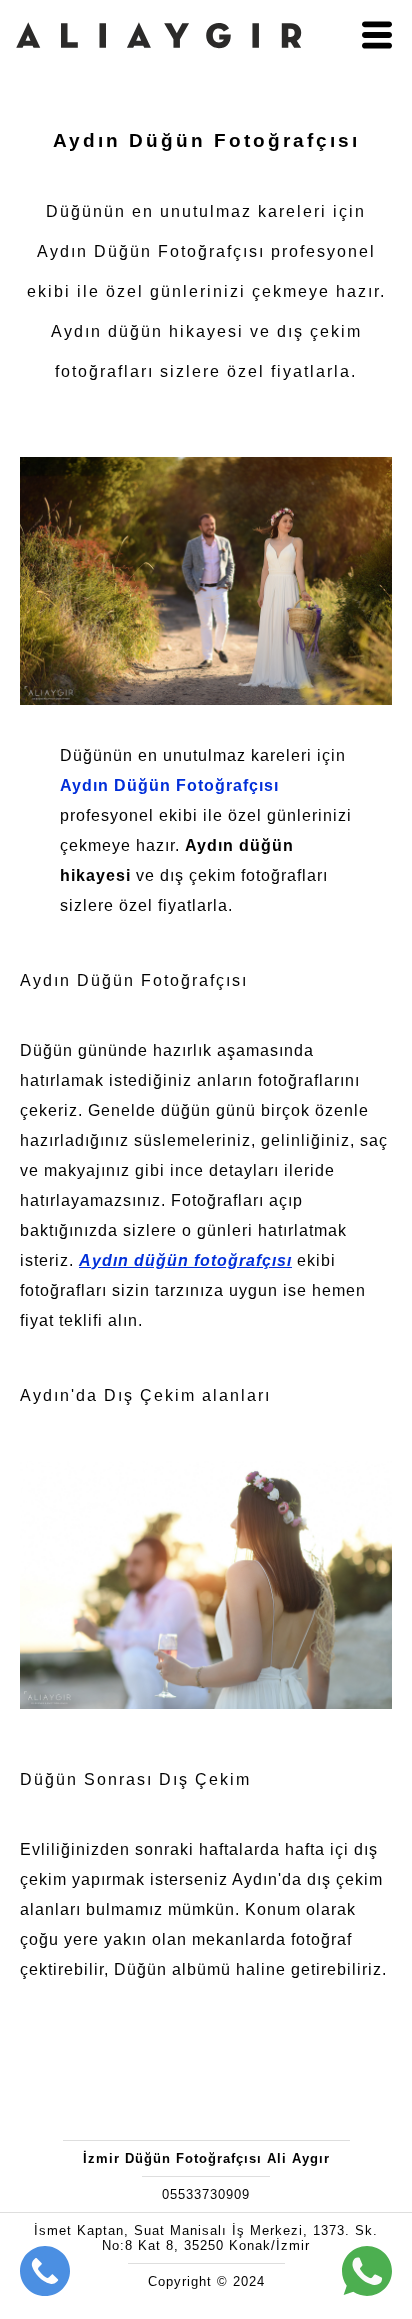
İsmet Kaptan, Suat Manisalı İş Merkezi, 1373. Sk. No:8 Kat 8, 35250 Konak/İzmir (206, 2238)
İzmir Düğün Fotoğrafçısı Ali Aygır (206, 2158)
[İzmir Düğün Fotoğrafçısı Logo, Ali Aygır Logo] (159, 66)
